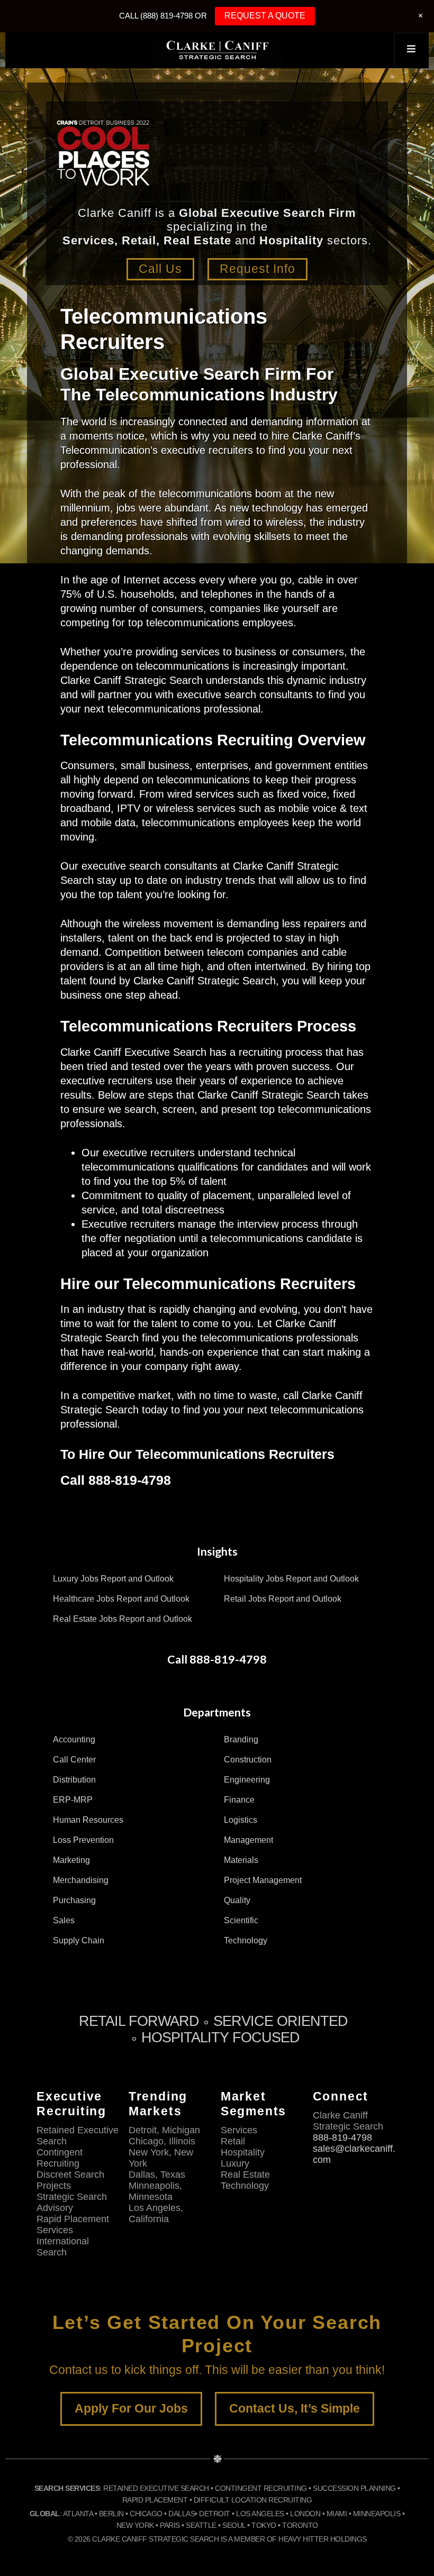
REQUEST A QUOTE (265, 16)
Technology (246, 1940)
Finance (239, 1800)
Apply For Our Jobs (131, 2409)
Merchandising (81, 1880)
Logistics (241, 1820)
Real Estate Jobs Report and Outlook (123, 1619)
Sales (64, 1920)
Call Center (74, 1760)
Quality (237, 1900)
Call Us (160, 269)
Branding (241, 1739)
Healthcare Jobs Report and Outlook (121, 1599)
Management (248, 1840)
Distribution (74, 1780)
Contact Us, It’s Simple (295, 2409)
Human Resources (88, 1820)
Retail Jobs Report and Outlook (283, 1599)
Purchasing (74, 1900)
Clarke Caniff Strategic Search (217, 50)
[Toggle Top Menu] (411, 50)
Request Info (257, 269)
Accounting (74, 1739)
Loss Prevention (83, 1840)
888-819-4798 (342, 2137)
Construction (248, 1760)
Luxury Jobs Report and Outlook (113, 1579)
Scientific (241, 1920)
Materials (241, 1860)
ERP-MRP (73, 1800)
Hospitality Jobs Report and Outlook (291, 1579)
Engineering (247, 1780)
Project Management (263, 1880)
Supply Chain (79, 1940)
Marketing (71, 1860)
